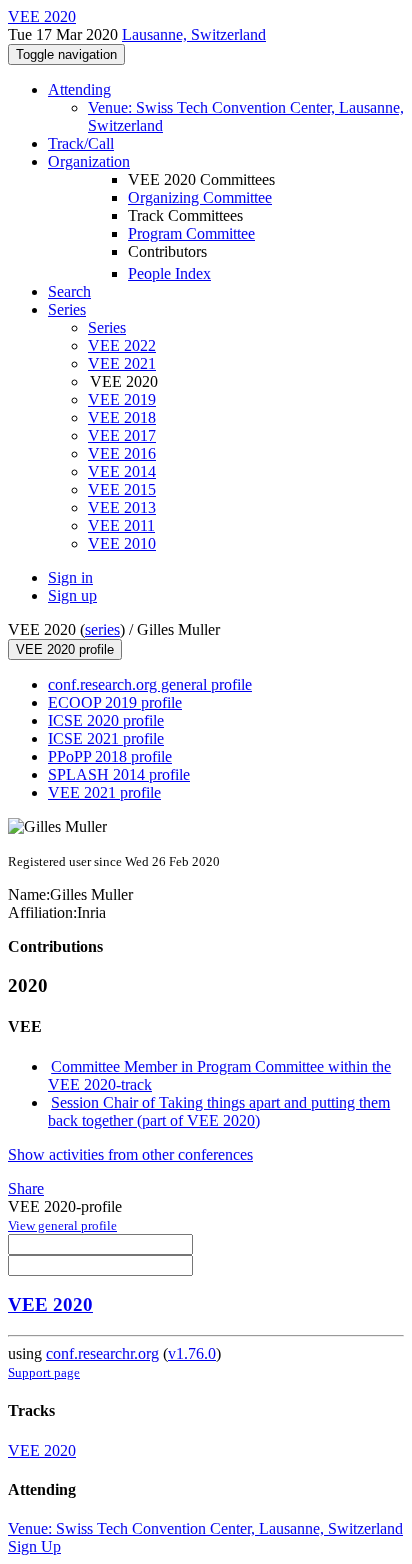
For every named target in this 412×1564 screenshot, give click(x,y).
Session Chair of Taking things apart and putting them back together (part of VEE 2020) (219, 1111)
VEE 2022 (122, 345)
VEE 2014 (122, 471)
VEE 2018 (122, 417)
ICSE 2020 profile (106, 720)
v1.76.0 (192, 1353)
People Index (169, 273)
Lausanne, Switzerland (194, 34)
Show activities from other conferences (130, 1154)
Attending (79, 89)
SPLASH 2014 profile (119, 774)
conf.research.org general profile (150, 684)
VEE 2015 (122, 489)
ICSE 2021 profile (106, 738)
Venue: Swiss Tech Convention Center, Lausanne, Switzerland (205, 1528)
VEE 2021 (122, 363)
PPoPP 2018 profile (110, 756)
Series (107, 327)
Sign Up (34, 1546)
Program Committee (191, 233)
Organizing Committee (200, 197)
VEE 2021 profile (104, 792)
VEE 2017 (122, 435)
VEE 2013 (122, 507)
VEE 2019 (122, 399)
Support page (44, 1372)
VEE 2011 (121, 525)
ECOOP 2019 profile (115, 702)
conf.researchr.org (102, 1353)
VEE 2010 (122, 543)
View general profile (62, 1225)
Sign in (70, 577)
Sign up (72, 595)
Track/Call (81, 143)
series (102, 629)
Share (26, 1188)
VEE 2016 (122, 453)
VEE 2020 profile (65, 649)
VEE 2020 (50, 1304)
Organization (89, 161)
